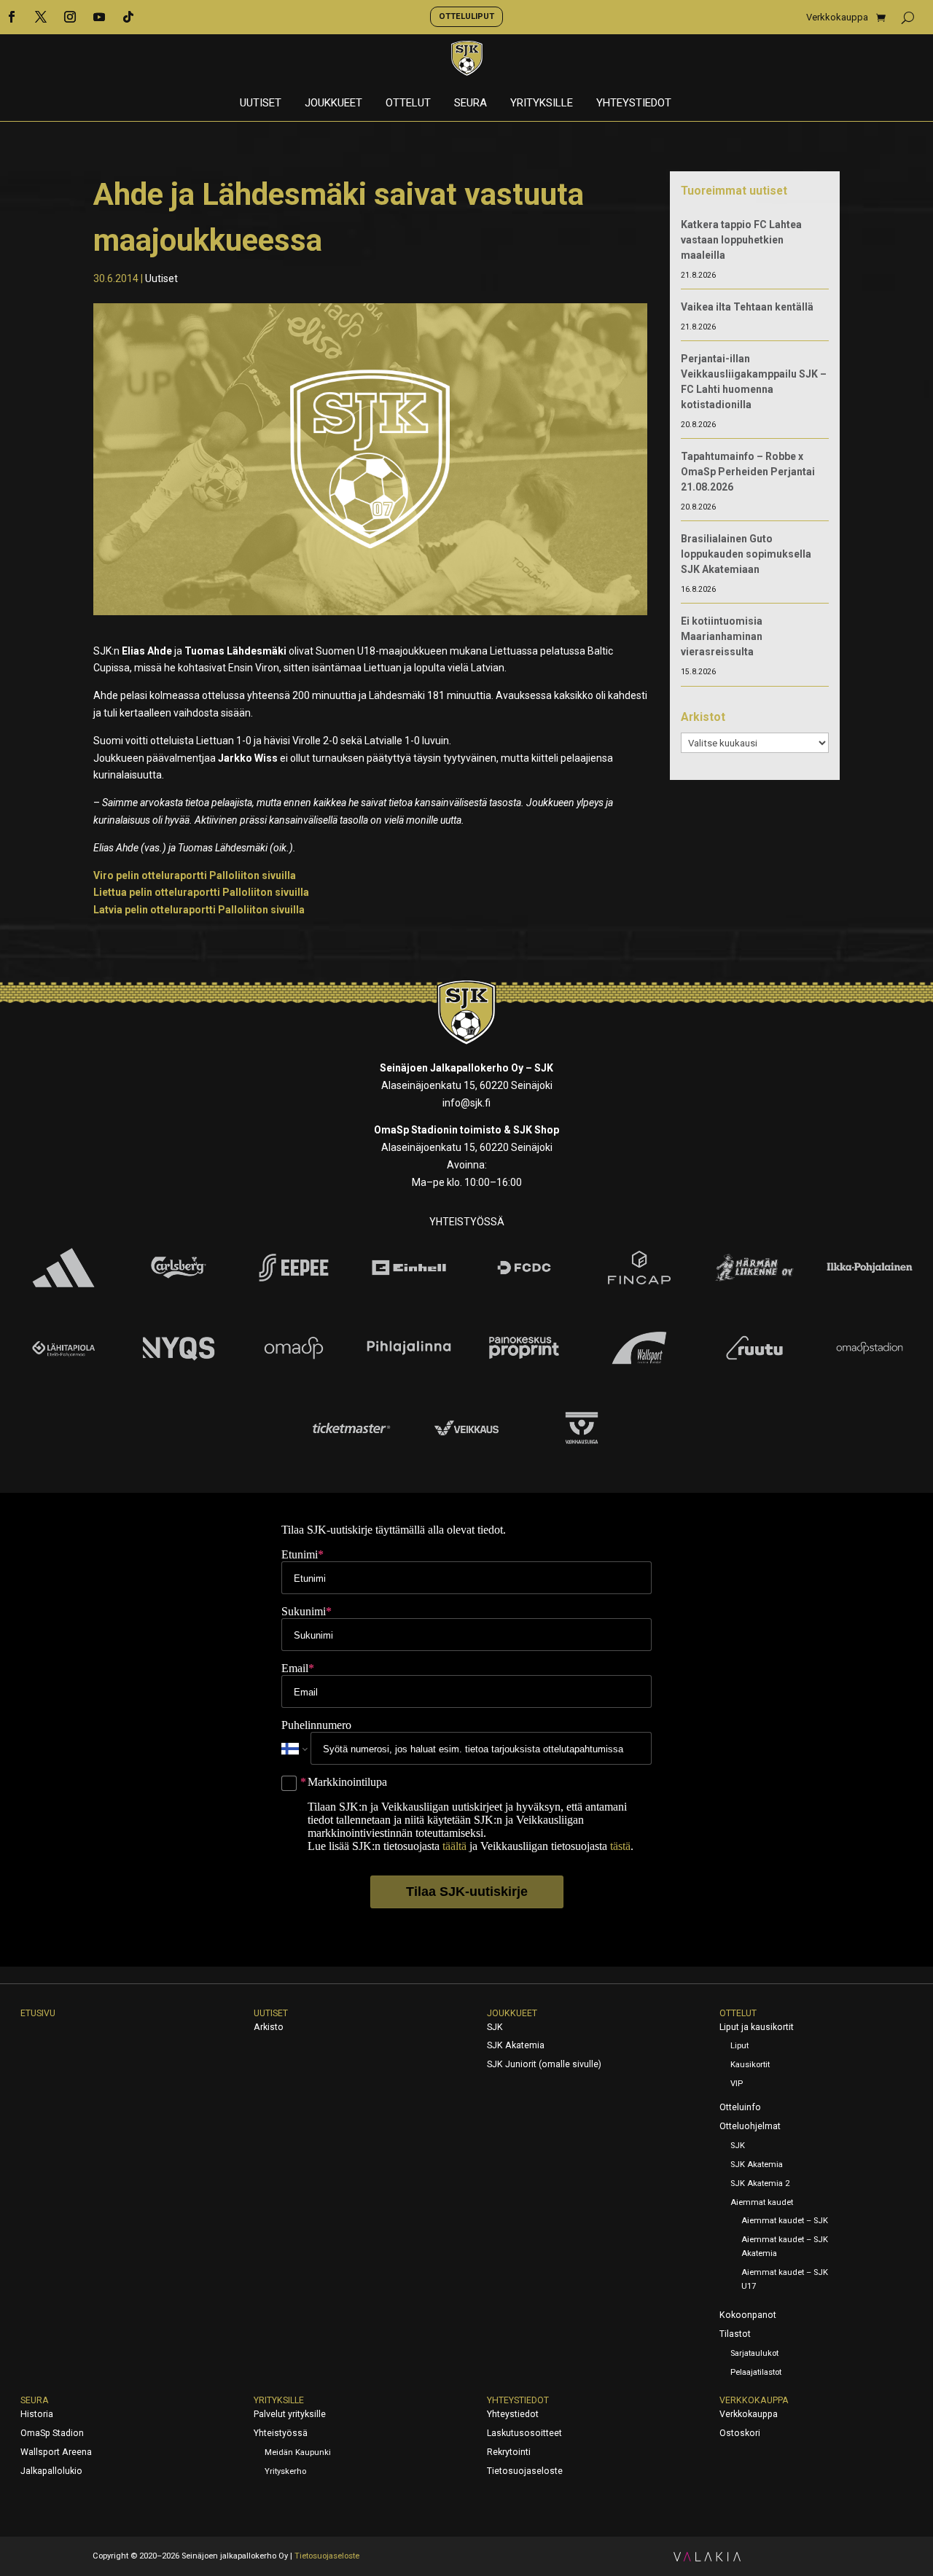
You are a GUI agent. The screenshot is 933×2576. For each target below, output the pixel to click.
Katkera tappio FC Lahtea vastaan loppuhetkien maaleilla (741, 240)
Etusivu (38, 2013)
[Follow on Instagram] (70, 17)
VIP (737, 2084)
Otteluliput (466, 16)
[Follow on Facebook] (12, 17)
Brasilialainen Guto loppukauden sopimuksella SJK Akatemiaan (746, 554)
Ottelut (408, 104)
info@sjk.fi (466, 1103)
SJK (495, 2027)
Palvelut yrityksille (290, 2414)
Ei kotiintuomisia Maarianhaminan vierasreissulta (722, 636)
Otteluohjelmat (750, 2126)
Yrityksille (542, 104)
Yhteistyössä (281, 2433)
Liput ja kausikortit (757, 2027)
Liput (739, 2046)
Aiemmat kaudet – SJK (785, 2221)
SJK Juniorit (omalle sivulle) (544, 2064)
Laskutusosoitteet (524, 2433)
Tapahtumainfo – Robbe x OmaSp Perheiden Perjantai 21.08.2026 (748, 472)
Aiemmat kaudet (762, 2202)
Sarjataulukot (754, 2353)
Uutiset (261, 104)
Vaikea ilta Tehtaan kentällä (747, 307)
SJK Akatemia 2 (760, 2183)
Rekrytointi (509, 2452)
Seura (471, 104)
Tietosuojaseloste (525, 2471)
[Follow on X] (41, 17)
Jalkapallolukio (51, 2471)
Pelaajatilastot (756, 2372)
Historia (37, 2414)
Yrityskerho (285, 2471)
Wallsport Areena (56, 2452)
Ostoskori (740, 2433)
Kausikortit (750, 2065)
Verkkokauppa (837, 17)
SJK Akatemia (516, 2045)
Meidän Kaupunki (298, 2452)
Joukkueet (333, 104)
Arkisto (269, 2027)
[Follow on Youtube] (99, 17)
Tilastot (735, 2334)
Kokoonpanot (748, 2315)
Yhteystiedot (634, 104)
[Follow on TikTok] (128, 17)
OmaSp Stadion (52, 2433)
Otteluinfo (740, 2107)
